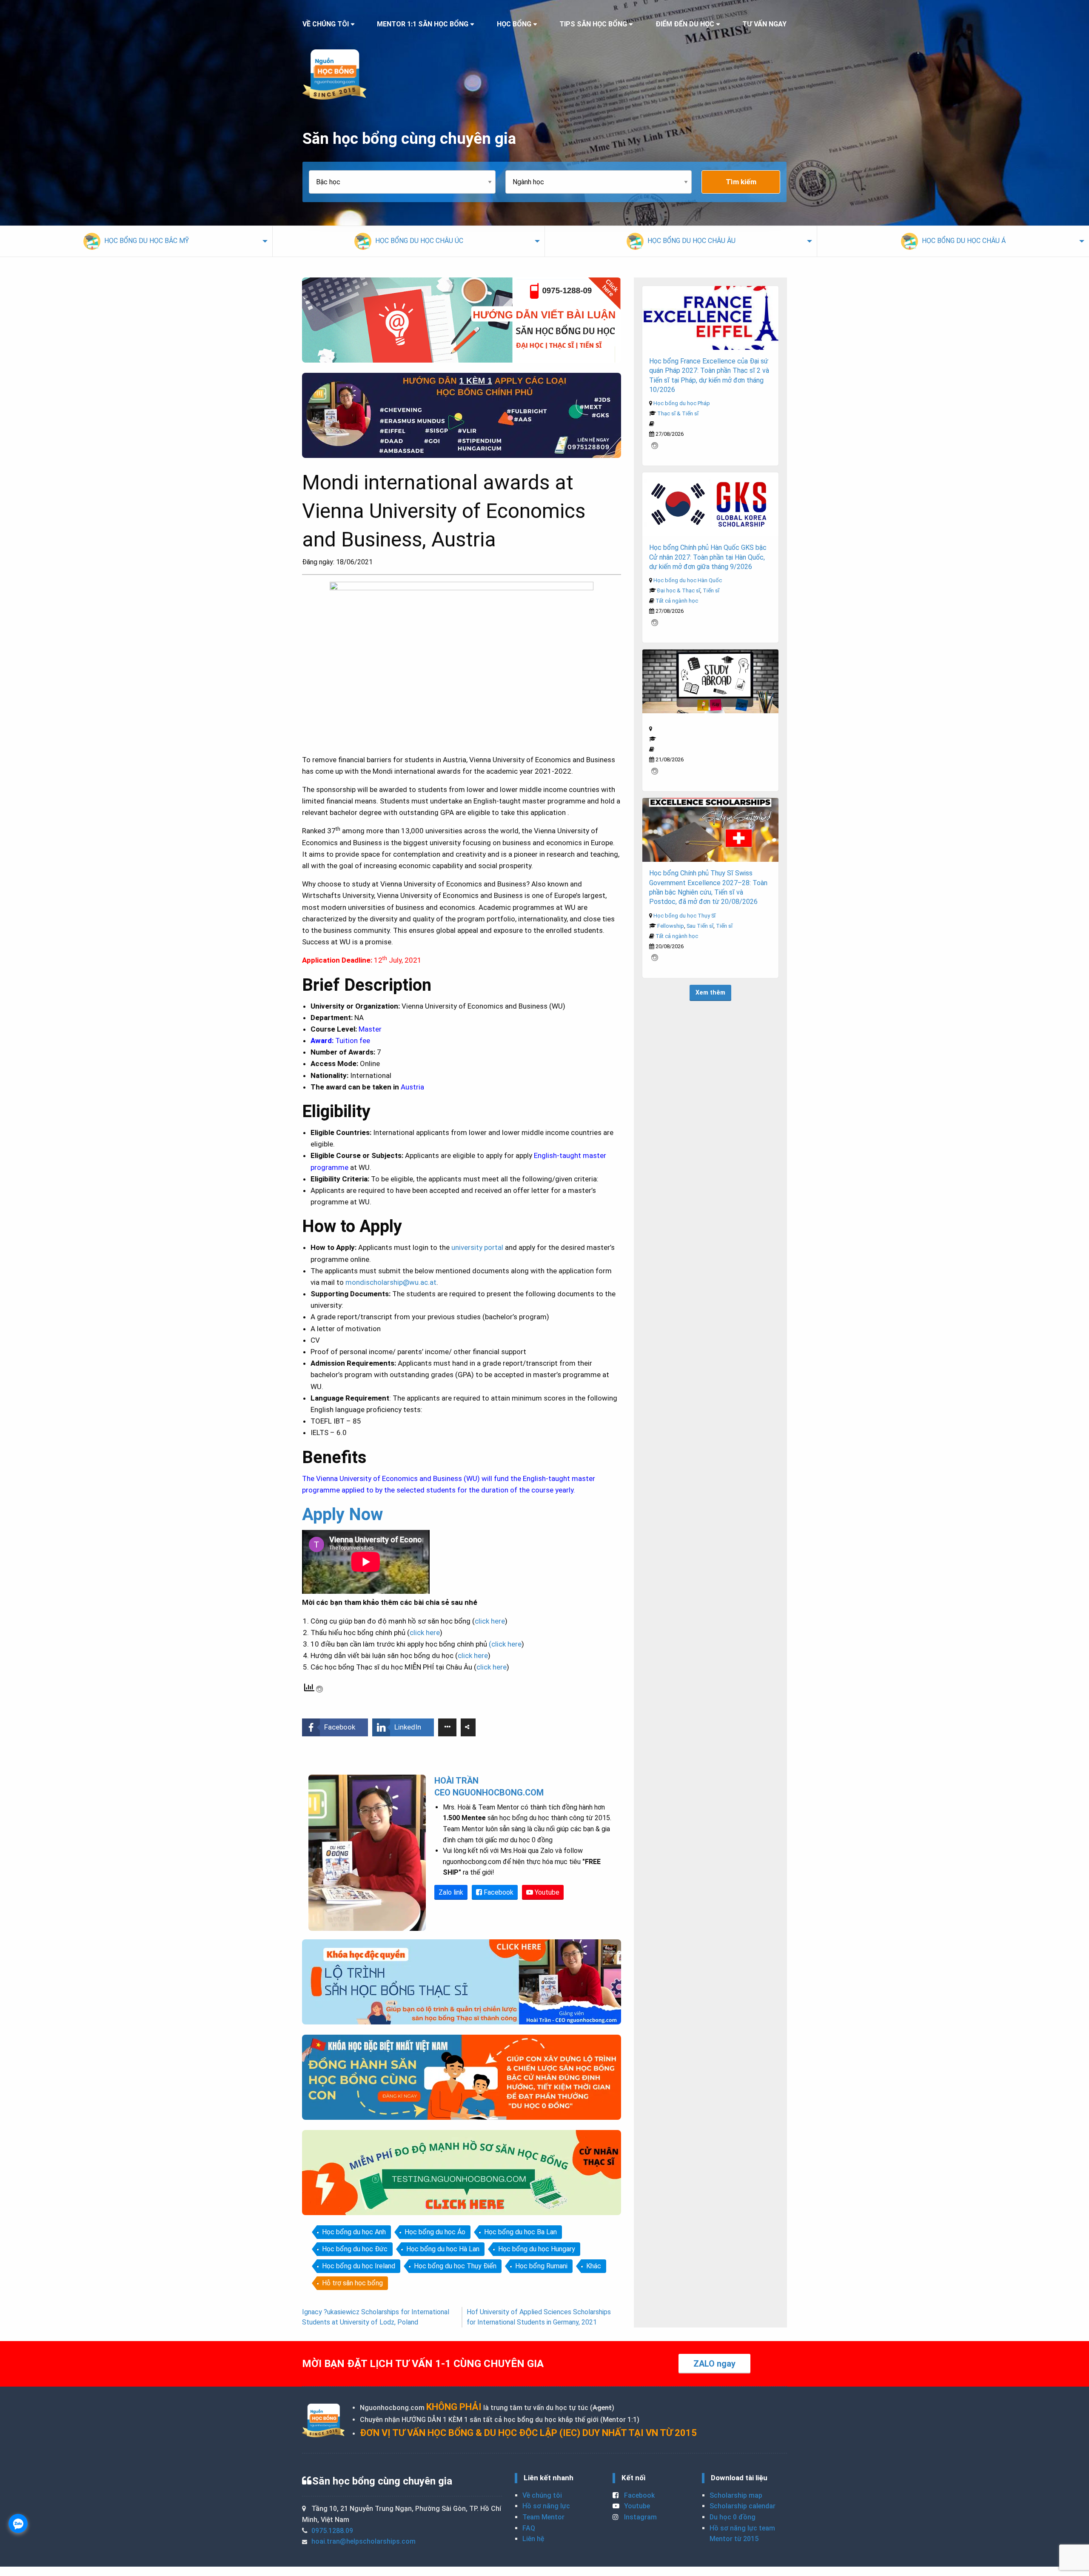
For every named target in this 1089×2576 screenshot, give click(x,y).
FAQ (529, 2528)
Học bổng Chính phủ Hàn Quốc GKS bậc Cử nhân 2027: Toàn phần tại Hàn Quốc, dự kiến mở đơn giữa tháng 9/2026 (708, 557)
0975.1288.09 (332, 2531)
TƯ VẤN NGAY (764, 24)
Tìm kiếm (741, 182)
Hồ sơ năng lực (546, 2506)
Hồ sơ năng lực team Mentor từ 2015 (742, 2534)
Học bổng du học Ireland (359, 2266)
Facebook (498, 1892)
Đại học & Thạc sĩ (679, 590)
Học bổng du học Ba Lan (520, 2232)
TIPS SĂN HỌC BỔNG (593, 24)
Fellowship (671, 926)
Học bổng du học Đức (355, 2249)
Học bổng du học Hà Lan (443, 2249)
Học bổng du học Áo (435, 2232)
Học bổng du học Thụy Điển (455, 2266)
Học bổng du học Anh (354, 2232)
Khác (594, 2266)
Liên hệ (533, 2539)
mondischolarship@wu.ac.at (391, 1282)
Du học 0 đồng (733, 2517)
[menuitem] (136, 241)
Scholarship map (736, 2495)
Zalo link (451, 1892)
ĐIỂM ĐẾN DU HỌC (685, 24)
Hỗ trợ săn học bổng (352, 2283)
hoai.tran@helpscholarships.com (363, 2541)
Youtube (546, 1892)
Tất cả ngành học (677, 601)
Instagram (640, 2517)
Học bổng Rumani (541, 2266)
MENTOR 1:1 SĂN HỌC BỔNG (423, 24)
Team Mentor (543, 2517)
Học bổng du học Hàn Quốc (688, 580)
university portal (477, 1247)
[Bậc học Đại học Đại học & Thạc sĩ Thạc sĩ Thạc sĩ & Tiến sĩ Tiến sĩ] (407, 182)
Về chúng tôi (542, 2495)
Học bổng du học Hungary (537, 2249)
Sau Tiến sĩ (700, 926)
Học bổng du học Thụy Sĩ (684, 916)
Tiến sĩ (711, 590)
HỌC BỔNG (514, 24)
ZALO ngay (714, 2364)
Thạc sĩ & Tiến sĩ (678, 413)
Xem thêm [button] (710, 993)
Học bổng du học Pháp (682, 403)
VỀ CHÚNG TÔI (326, 24)
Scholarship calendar (743, 2506)
